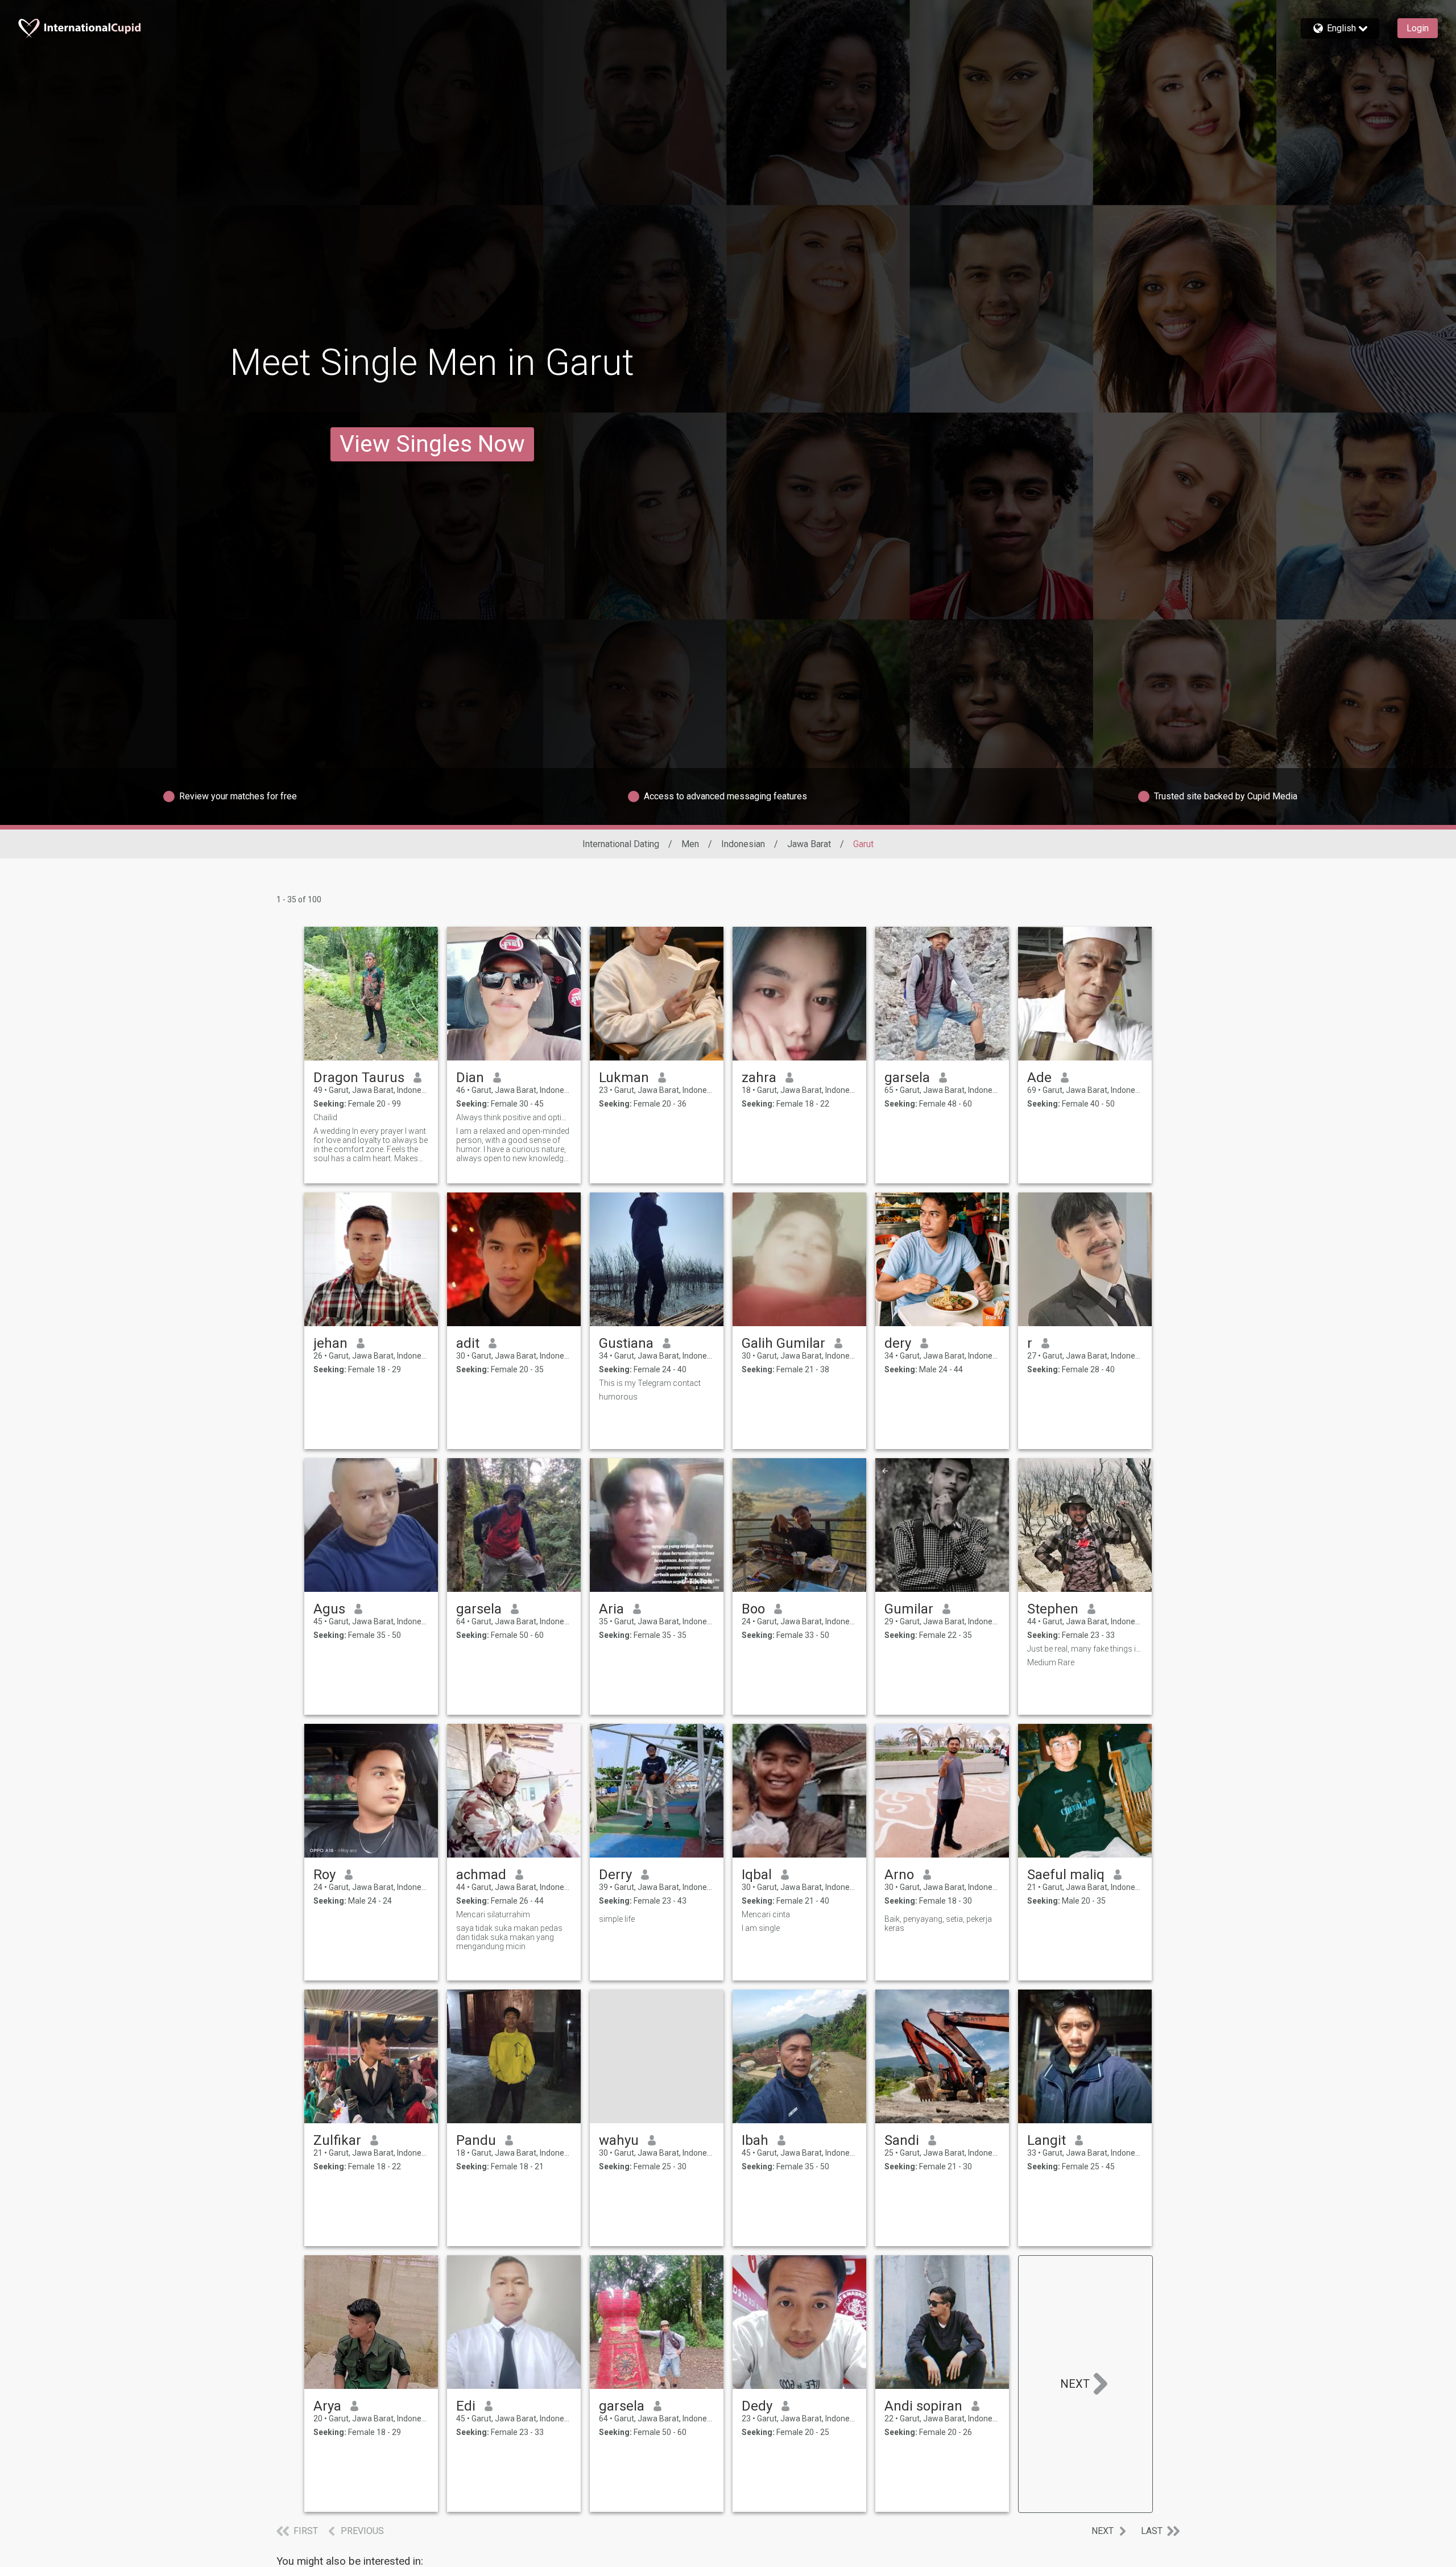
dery (898, 1343)
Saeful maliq (1066, 1875)
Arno (899, 1875)
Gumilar (909, 1609)
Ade (1039, 1078)
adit (468, 1343)
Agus (329, 1609)
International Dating (621, 844)
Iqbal (757, 1875)
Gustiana (626, 1343)
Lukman (624, 1078)
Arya (327, 2406)
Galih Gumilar (783, 1343)
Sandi (902, 2140)
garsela (907, 1078)
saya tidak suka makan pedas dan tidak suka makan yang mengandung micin (509, 1937)
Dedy (757, 2406)
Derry (615, 1875)
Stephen (1053, 1609)
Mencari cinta (766, 1914)
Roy (324, 1875)
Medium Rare (1051, 1662)
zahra (759, 1078)
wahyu (619, 2140)
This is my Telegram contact (650, 1383)
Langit (1046, 2140)
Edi (466, 2406)
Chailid (325, 1117)
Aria (611, 1609)
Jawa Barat (809, 844)
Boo (753, 1609)
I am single (761, 1928)
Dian (470, 1078)
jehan (330, 1343)
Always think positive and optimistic (514, 1117)
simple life (617, 1919)
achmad (481, 1875)
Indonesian (743, 844)
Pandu (476, 2140)
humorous (618, 1397)
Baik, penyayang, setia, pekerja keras (938, 1924)
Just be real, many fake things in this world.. (1085, 1649)
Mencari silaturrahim (493, 1914)
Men (690, 844)
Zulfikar (337, 2140)
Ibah (755, 2140)
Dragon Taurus (359, 1078)
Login (1418, 28)
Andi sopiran (923, 2406)
